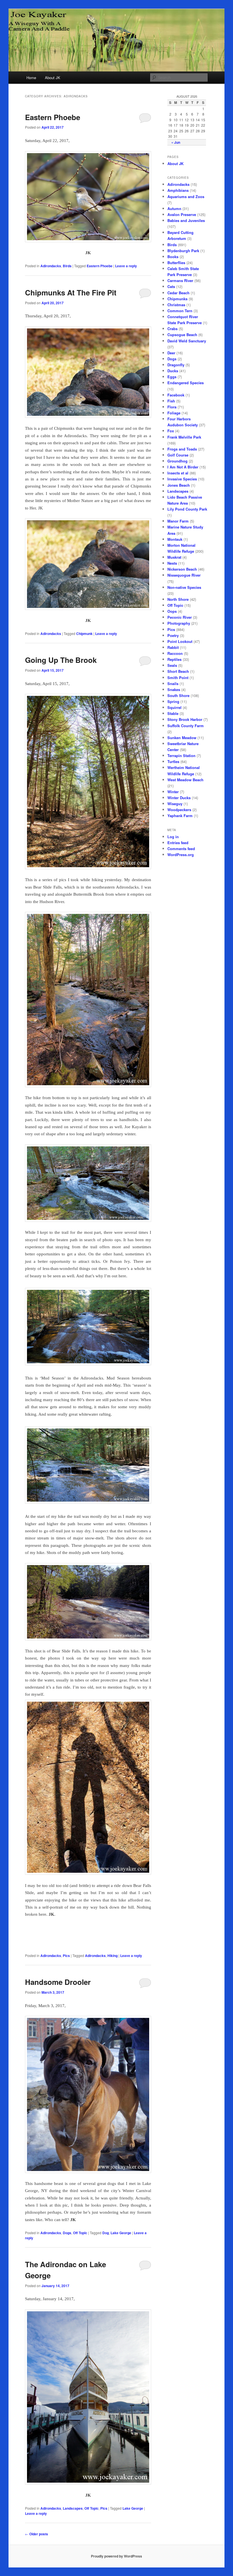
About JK (53, 78)
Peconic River (180, 617)
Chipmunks (177, 299)
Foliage (174, 413)
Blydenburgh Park (183, 251)
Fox (171, 431)
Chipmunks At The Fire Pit (71, 292)
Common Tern (180, 311)
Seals (172, 665)
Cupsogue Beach (182, 335)
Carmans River (180, 280)
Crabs (172, 329)
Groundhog (177, 461)
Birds (67, 266)
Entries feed (178, 843)
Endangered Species (186, 383)
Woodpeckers (179, 810)
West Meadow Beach (185, 780)
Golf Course (178, 455)
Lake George (121, 2233)
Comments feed (181, 849)
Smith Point (178, 678)
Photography (179, 623)
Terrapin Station (181, 755)
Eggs (172, 377)
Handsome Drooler (58, 1982)
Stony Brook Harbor (185, 719)
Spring (173, 701)
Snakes (174, 689)
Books (173, 257)
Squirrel (174, 707)
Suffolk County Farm (186, 726)
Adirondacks (51, 266)
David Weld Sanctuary (187, 341)
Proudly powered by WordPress (116, 2556)
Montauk (175, 539)
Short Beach (178, 671)
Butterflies (176, 263)
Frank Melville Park (184, 437)
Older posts (37, 2534)
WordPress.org (181, 855)
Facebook (176, 395)
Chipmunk (84, 634)
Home (31, 78)
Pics (66, 1956)
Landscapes (73, 2508)
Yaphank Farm (180, 816)
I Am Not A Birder (183, 467)
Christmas (176, 305)
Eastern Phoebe (53, 117)
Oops (172, 611)
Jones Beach (179, 485)
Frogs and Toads (182, 449)
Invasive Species (182, 479)
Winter (173, 792)
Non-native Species (184, 587)
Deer (171, 353)
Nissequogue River (184, 575)
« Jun (176, 142)
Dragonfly (176, 365)
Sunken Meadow (182, 738)
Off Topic (80, 2233)
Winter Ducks (179, 798)
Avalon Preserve (182, 214)
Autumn (174, 208)
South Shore (178, 695)
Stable (173, 713)
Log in (173, 837)
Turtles (173, 761)
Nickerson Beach (182, 569)
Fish (171, 401)
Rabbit (173, 647)
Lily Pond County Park (187, 509)
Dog (106, 2233)
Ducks (173, 371)
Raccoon (175, 653)
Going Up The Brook (61, 660)
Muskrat (174, 557)
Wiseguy (175, 804)
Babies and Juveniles (186, 220)
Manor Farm (178, 521)
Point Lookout (180, 641)
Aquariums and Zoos (186, 197)
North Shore (178, 599)
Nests (172, 563)
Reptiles (174, 659)
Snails (173, 683)
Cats (171, 286)
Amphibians (178, 190)
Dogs (67, 2233)
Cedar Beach (178, 293)
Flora (172, 407)
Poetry (173, 635)
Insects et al (178, 473)
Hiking (113, 1956)
